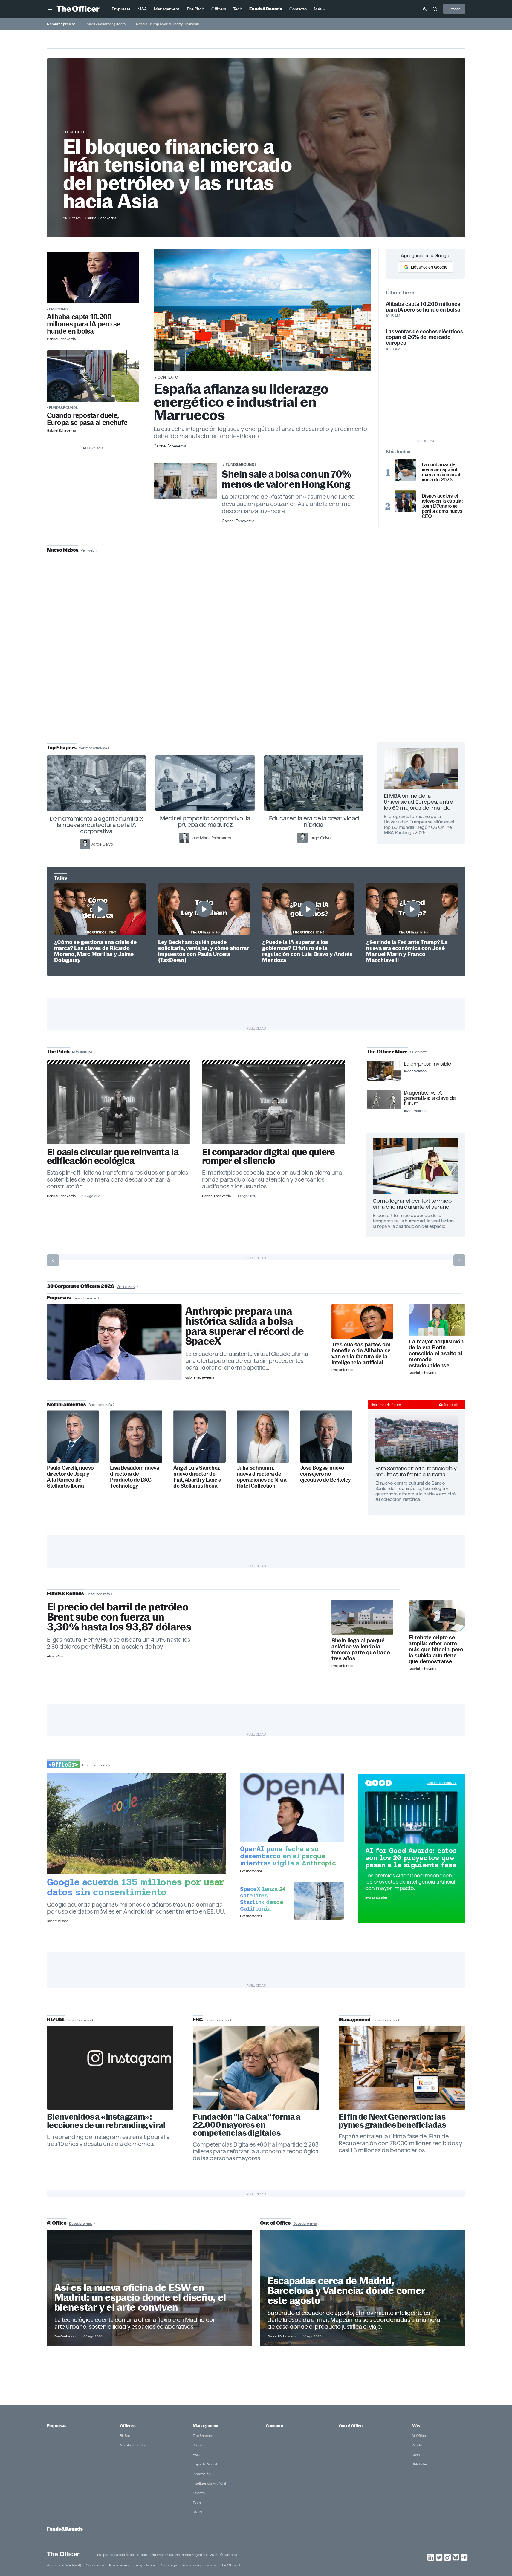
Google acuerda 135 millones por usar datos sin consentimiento (135, 1887)
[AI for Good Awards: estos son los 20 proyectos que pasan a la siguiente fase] (412, 1817)
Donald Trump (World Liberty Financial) (167, 24)
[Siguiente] (459, 1260)
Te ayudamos (145, 2565)
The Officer (63, 2554)
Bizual (198, 2445)
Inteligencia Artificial (209, 2483)
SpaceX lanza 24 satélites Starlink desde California (263, 1899)
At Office (419, 2435)
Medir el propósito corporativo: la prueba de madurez (205, 821)
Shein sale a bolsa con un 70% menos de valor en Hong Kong (287, 479)
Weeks (417, 2445)
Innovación (202, 2474)
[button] (51, 9)
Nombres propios (61, 24)
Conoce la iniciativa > (442, 1783)
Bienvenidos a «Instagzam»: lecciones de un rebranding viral (106, 2121)
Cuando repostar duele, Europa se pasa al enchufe (87, 419)
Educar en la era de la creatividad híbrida (314, 821)
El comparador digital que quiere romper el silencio (268, 1156)
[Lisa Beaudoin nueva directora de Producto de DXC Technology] (136, 1436)
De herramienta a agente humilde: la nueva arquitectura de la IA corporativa (96, 825)
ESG (196, 2455)
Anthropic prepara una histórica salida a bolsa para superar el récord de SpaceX (245, 1326)
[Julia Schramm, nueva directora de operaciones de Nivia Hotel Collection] (263, 1436)
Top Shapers (203, 2435)
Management (206, 2426)
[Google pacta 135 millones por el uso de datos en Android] (137, 1823)
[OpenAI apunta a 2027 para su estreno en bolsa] (292, 1807)
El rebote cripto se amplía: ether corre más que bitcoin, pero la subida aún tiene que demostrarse (436, 1650)
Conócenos (95, 2565)
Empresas (58, 309)
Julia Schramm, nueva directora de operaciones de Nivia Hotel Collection (262, 1477)
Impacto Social (205, 2464)
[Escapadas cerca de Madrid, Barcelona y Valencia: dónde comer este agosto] (363, 2288)
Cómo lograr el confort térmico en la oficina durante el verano (412, 1204)
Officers (128, 2426)
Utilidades (419, 2464)
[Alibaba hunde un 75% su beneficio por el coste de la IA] (362, 1321)
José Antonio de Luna (257, 671)
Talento (199, 2493)
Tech (197, 2502)
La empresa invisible (427, 1064)
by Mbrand (231, 2565)
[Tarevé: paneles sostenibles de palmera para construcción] (119, 1104)
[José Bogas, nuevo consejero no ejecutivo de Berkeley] (326, 1436)
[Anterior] (53, 1260)
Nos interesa (119, 2565)
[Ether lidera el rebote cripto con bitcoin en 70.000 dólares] (437, 1616)
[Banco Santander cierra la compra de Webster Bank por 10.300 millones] (437, 1320)
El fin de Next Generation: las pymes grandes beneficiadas (392, 2121)
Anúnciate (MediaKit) (64, 2565)
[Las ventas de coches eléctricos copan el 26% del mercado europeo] (93, 376)
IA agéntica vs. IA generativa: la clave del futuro (430, 1098)
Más (416, 2426)
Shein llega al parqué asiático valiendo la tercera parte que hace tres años (361, 1650)
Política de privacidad (200, 2565)
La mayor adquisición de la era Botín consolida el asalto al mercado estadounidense (436, 1354)
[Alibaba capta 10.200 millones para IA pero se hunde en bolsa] (93, 278)
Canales (418, 2455)
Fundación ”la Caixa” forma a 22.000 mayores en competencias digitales (247, 2125)
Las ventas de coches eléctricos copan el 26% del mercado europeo (424, 337)
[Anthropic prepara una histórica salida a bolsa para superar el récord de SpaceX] (114, 1342)
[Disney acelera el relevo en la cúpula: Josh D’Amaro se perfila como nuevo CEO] (406, 501)
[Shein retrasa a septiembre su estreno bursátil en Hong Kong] (362, 1617)
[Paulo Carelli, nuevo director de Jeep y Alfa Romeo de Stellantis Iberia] (73, 1436)
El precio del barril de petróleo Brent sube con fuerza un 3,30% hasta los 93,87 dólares (119, 1617)
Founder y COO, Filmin (257, 690)
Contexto (75, 132)
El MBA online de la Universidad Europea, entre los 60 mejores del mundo (418, 802)
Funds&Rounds (63, 408)
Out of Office (351, 2426)
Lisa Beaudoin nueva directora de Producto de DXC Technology (135, 1477)
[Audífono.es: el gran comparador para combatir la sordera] (274, 1104)
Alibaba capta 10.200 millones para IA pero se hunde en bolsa (84, 324)
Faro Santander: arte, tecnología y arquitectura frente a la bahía (416, 1471)
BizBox (125, 2435)
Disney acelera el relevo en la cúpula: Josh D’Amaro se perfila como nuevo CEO (442, 506)
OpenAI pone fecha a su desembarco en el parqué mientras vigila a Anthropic (288, 1856)
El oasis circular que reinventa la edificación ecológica (113, 1156)
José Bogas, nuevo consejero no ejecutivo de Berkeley (325, 1474)
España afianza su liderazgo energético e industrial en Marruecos (241, 402)
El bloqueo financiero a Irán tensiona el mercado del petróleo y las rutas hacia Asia (178, 174)
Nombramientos (133, 2445)
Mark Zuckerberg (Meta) (107, 24)
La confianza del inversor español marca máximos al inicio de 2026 (441, 472)
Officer (454, 9)
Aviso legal (169, 2565)
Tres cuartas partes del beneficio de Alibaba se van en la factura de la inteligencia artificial (361, 1354)
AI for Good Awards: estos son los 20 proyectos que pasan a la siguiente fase (411, 1858)
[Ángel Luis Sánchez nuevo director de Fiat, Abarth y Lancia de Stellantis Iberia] (200, 1436)
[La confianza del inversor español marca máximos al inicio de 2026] (406, 470)
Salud (197, 2512)
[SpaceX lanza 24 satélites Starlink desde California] (319, 1901)
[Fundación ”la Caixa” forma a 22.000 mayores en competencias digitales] (256, 2068)
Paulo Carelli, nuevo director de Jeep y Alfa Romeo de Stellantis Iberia (70, 1477)
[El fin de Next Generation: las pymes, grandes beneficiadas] (402, 2068)
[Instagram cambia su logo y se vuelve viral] (110, 2068)
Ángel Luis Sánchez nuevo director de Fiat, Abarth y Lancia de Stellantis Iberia (197, 1477)
